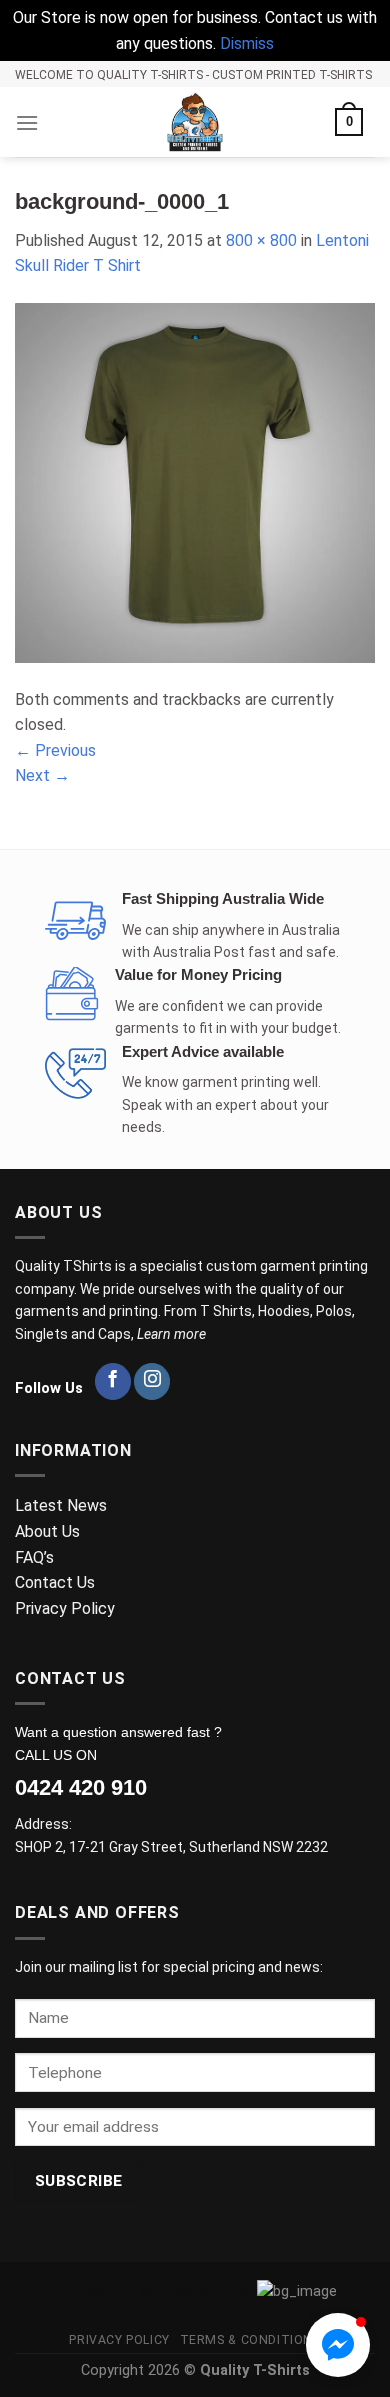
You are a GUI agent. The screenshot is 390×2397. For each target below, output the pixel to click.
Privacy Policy (67, 1608)
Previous (55, 750)
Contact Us (55, 1582)
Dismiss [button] (247, 43)
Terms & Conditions (250, 2340)
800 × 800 (261, 240)
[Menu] (27, 122)
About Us (47, 1531)
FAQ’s (34, 1557)
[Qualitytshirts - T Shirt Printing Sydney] (195, 122)
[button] (338, 2345)
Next (42, 775)
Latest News (61, 1505)
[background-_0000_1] (195, 481)
